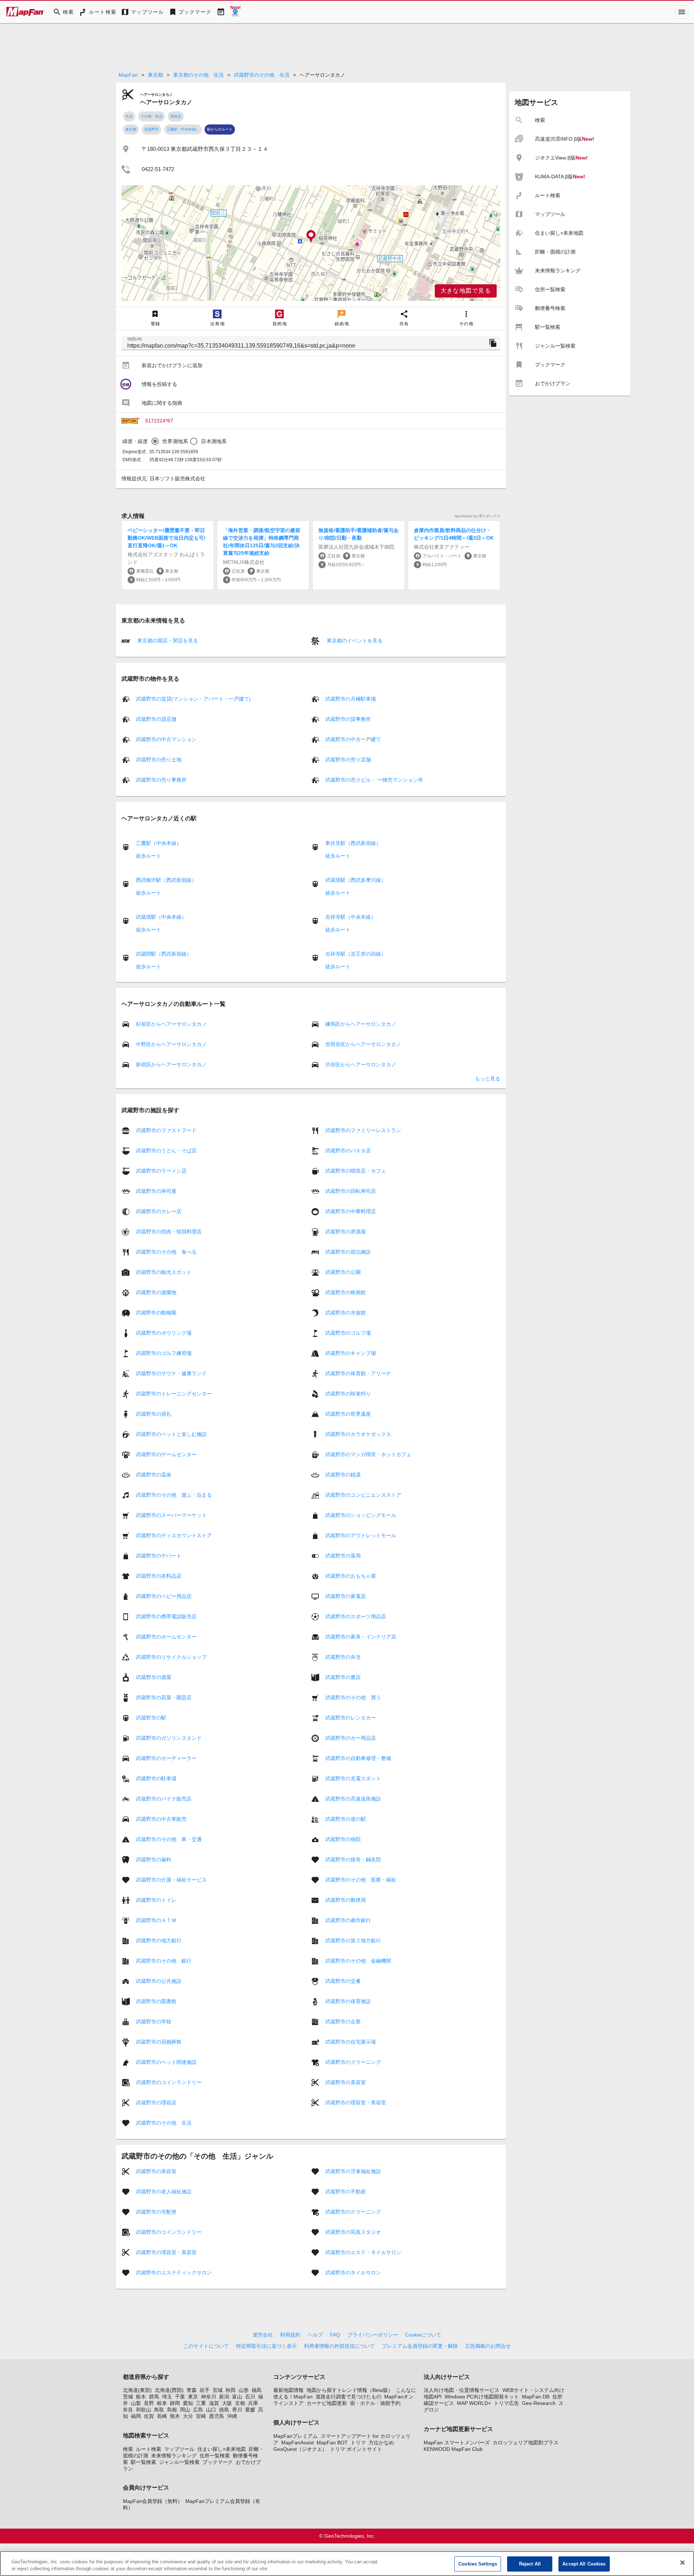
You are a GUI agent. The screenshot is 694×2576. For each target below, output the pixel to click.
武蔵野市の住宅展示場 (351, 2042)
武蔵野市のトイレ (156, 1900)
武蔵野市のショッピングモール (361, 1515)
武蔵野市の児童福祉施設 (353, 2171)
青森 (192, 2390)
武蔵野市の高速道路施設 (353, 1799)
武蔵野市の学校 (154, 2022)
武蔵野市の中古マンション (166, 739)
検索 (128, 2449)
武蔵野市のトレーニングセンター (174, 1394)
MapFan (128, 75)
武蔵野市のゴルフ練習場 (164, 1353)
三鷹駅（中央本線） (183, 129)
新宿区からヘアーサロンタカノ (171, 1064)
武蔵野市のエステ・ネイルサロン (363, 2252)
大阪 (227, 2403)
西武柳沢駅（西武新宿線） (166, 880)
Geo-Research (539, 2403)
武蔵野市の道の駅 (346, 1819)
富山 (237, 2397)
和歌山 (143, 2410)
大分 (188, 2416)
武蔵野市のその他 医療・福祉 (361, 1880)
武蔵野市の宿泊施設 (348, 1252)
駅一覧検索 (143, 2462)
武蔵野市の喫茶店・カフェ (356, 1171)
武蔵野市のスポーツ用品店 (356, 1616)
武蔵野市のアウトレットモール (361, 1535)
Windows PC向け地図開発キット (482, 2397)
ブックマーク (218, 2462)
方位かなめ (381, 2443)
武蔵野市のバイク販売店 (164, 1799)
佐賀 (149, 2416)
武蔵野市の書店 (343, 1677)
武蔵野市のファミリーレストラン (363, 1130)
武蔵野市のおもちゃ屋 (351, 1576)
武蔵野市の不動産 (346, 2192)
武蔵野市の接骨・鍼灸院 (353, 1859)
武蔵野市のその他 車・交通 (169, 1839)
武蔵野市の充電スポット (353, 1778)
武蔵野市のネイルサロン (353, 2273)
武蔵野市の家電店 (346, 1596)
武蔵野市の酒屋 (154, 1677)
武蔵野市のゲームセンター (166, 1454)
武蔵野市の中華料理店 (351, 1211)
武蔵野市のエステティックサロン (174, 2273)
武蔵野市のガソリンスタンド (169, 1738)
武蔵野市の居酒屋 (346, 1232)
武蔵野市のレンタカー (351, 1718)
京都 (240, 2403)
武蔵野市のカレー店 (159, 1211)
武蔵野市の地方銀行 (159, 1940)
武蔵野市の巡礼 (154, 1414)
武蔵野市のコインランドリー (169, 2082)
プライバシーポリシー (373, 2335)
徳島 (224, 2410)
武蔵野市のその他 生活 (262, 75)
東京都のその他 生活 (198, 75)
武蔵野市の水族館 (346, 1313)
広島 (198, 2410)
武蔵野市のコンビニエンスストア (363, 1495)
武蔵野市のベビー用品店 (164, 1596)
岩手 (205, 2390)
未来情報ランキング (174, 2456)
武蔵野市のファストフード (166, 1130)
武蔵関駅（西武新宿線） (164, 954)
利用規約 (290, 2335)
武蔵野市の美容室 (346, 2082)
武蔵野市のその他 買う (353, 1697)
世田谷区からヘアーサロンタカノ (363, 1044)
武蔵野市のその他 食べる (166, 1252)
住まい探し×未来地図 (222, 2449)
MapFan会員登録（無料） (153, 2501)
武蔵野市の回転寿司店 (351, 1191)
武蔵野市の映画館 (346, 1292)
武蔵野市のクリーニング (353, 2062)
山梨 (136, 2403)
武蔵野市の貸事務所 (348, 719)
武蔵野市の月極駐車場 (351, 699)
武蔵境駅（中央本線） (161, 917)
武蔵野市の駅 (151, 1718)
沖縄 (232, 2416)
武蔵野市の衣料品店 (159, 1576)
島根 (172, 2410)
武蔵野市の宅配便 (156, 2212)
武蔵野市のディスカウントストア (174, 1535)
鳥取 (159, 2410)
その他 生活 (151, 116)
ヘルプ (315, 2335)
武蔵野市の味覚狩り (348, 1394)
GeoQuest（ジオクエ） (300, 2449)
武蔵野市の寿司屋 (156, 1191)
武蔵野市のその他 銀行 (164, 1961)
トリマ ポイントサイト (356, 2449)
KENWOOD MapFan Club (453, 2449)
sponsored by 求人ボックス (477, 516)
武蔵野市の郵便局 (346, 1900)
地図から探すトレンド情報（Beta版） (350, 2390)
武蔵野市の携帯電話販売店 (166, 1616)
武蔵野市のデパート (159, 1556)
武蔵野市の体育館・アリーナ (358, 1373)
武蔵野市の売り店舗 (348, 760)
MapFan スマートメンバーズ (457, 2443)
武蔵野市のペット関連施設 (166, 2062)
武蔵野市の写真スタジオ (353, 2232)
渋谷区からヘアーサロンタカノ (361, 1064)
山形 (244, 2390)
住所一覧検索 (215, 2456)
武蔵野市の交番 (343, 1981)
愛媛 (250, 2410)
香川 (237, 2410)
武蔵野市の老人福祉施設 (164, 2192)
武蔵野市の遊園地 (156, 1292)
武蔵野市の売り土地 (159, 760)
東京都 (155, 75)
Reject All (530, 2564)
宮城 (218, 2390)
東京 (193, 2397)
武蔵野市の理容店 (156, 2103)
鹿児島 (217, 2416)
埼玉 (167, 2397)
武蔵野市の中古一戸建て (353, 739)
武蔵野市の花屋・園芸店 (164, 1697)
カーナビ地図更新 (327, 2403)
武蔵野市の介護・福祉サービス (171, 1880)
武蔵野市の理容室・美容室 (356, 2103)
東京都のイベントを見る (354, 641)
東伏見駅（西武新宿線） (353, 843)
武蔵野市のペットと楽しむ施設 (171, 1434)
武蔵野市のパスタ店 (348, 1151)
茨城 (128, 2397)
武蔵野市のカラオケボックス (358, 1434)
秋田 (231, 2390)
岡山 (185, 2410)
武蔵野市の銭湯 (343, 1475)
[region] (311, 243)
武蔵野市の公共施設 (159, 1981)
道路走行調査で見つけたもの (348, 2397)
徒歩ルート (149, 856)
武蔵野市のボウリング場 (164, 1333)
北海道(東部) (137, 2390)
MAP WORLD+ (474, 2403)
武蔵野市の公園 (343, 1272)
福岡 (136, 2416)
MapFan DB (536, 2397)
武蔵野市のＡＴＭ (156, 1920)
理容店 (176, 116)
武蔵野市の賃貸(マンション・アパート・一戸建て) (193, 699)
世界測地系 (175, 441)
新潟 (224, 2397)
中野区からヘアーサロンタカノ (171, 1044)
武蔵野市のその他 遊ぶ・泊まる (174, 1495)
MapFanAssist (297, 2443)
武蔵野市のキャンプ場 (351, 1353)
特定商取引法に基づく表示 (266, 2346)
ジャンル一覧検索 (179, 2462)
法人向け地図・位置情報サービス (462, 2390)
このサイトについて (206, 2346)
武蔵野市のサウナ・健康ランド (171, 1373)
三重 (201, 2403)
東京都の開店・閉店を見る (167, 641)
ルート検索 (149, 2449)
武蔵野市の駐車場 (156, 1778)
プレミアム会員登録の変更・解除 (420, 2346)
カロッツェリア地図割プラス (526, 2443)
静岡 (175, 2403)
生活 (129, 116)
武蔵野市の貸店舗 (156, 719)
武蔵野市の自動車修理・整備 (358, 1758)
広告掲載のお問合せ (488, 2346)
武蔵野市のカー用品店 (351, 1738)
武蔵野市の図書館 (156, 2001)
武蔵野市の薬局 (343, 1556)
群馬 (154, 2397)
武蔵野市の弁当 (343, 1657)
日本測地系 (214, 441)
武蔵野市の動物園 (156, 1313)
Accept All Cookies (584, 2564)
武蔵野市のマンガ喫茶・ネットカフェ (368, 1454)
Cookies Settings (478, 2564)
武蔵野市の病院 (343, 1839)
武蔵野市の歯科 (154, 1859)
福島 (257, 2390)
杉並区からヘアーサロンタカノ (171, 1024)
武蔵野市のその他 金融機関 (358, 1961)
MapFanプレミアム (295, 2436)
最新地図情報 (288, 2390)
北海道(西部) (169, 2390)
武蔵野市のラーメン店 (161, 1171)
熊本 (175, 2416)
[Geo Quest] (235, 12)
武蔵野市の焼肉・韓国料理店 (169, 1232)
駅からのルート (220, 129)
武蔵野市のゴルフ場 (348, 1333)
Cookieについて (423, 2335)
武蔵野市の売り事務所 (161, 780)
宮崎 (201, 2416)
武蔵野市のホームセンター (166, 1637)
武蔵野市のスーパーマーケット (171, 1515)
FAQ (335, 2335)
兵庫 (253, 2403)
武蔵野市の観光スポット (164, 1272)
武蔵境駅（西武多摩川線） (356, 880)
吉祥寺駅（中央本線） (351, 917)
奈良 (128, 2410)
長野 (149, 2403)
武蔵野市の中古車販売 (161, 1819)
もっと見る (488, 1079)
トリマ (358, 2443)
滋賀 (214, 2403)
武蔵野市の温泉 (154, 1475)
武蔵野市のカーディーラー (166, 1758)
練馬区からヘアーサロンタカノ (361, 1024)
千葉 (180, 2397)
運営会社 (263, 2335)
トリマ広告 (506, 2403)
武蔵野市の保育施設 (348, 2001)
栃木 (141, 2397)
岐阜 (162, 2403)
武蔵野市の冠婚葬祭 (159, 2042)
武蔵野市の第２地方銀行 (353, 1940)
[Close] (682, 2563)
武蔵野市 (151, 129)
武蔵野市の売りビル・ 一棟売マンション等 (374, 780)
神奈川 (209, 2397)
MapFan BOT (332, 2443)
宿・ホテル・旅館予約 (375, 2403)
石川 (250, 2397)
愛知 (188, 2403)
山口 (211, 2410)
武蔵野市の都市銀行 (348, 1920)
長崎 (162, 2416)
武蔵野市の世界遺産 (348, 1414)
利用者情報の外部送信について (339, 2346)
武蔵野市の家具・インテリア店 (361, 1637)
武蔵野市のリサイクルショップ (171, 1657)
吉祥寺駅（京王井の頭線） (356, 954)
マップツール (179, 2449)
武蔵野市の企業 (343, 2022)
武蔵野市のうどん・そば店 (166, 1151)
